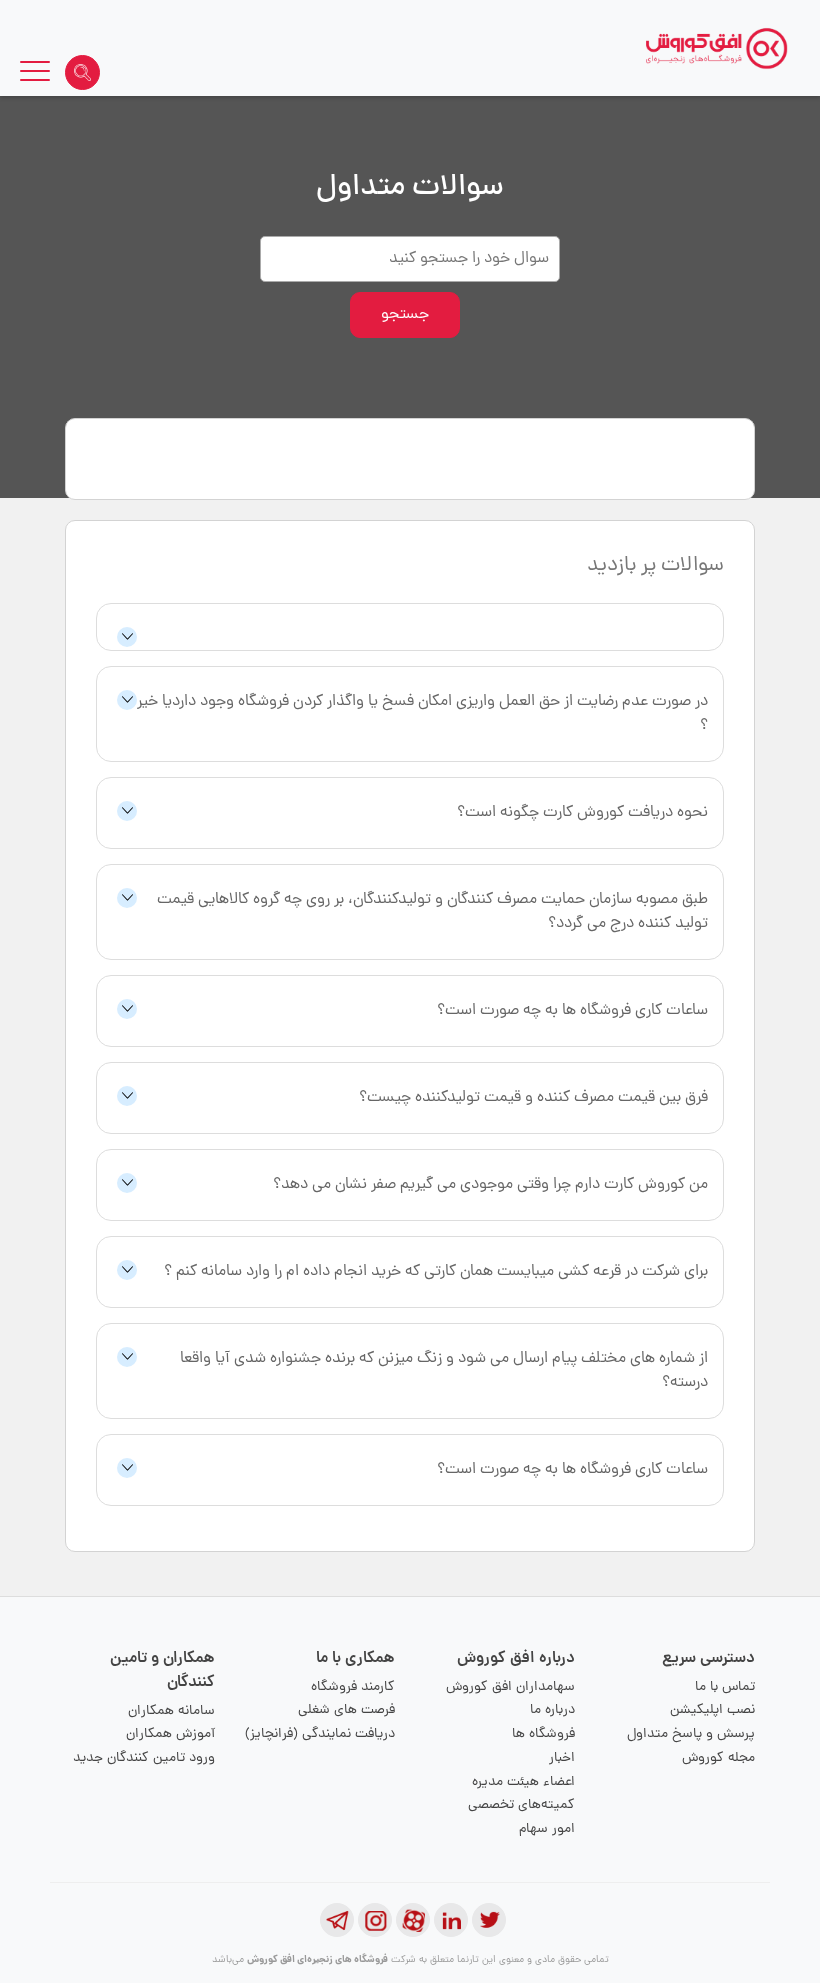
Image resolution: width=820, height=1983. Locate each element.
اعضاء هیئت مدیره (523, 1782)
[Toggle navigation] (35, 74)
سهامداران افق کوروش (510, 1687)
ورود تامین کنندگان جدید (144, 1758)
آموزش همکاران (170, 1734)
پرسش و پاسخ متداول (691, 1734)
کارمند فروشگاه (353, 1687)
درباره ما (552, 1710)
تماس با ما (725, 1687)
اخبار (562, 1758)
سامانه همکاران (171, 1711)
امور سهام (547, 1829)
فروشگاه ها (543, 1734)
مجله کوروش (718, 1758)
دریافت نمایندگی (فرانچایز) (320, 1734)
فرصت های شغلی (346, 1710)
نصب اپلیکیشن (712, 1710)
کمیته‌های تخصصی (521, 1805)
